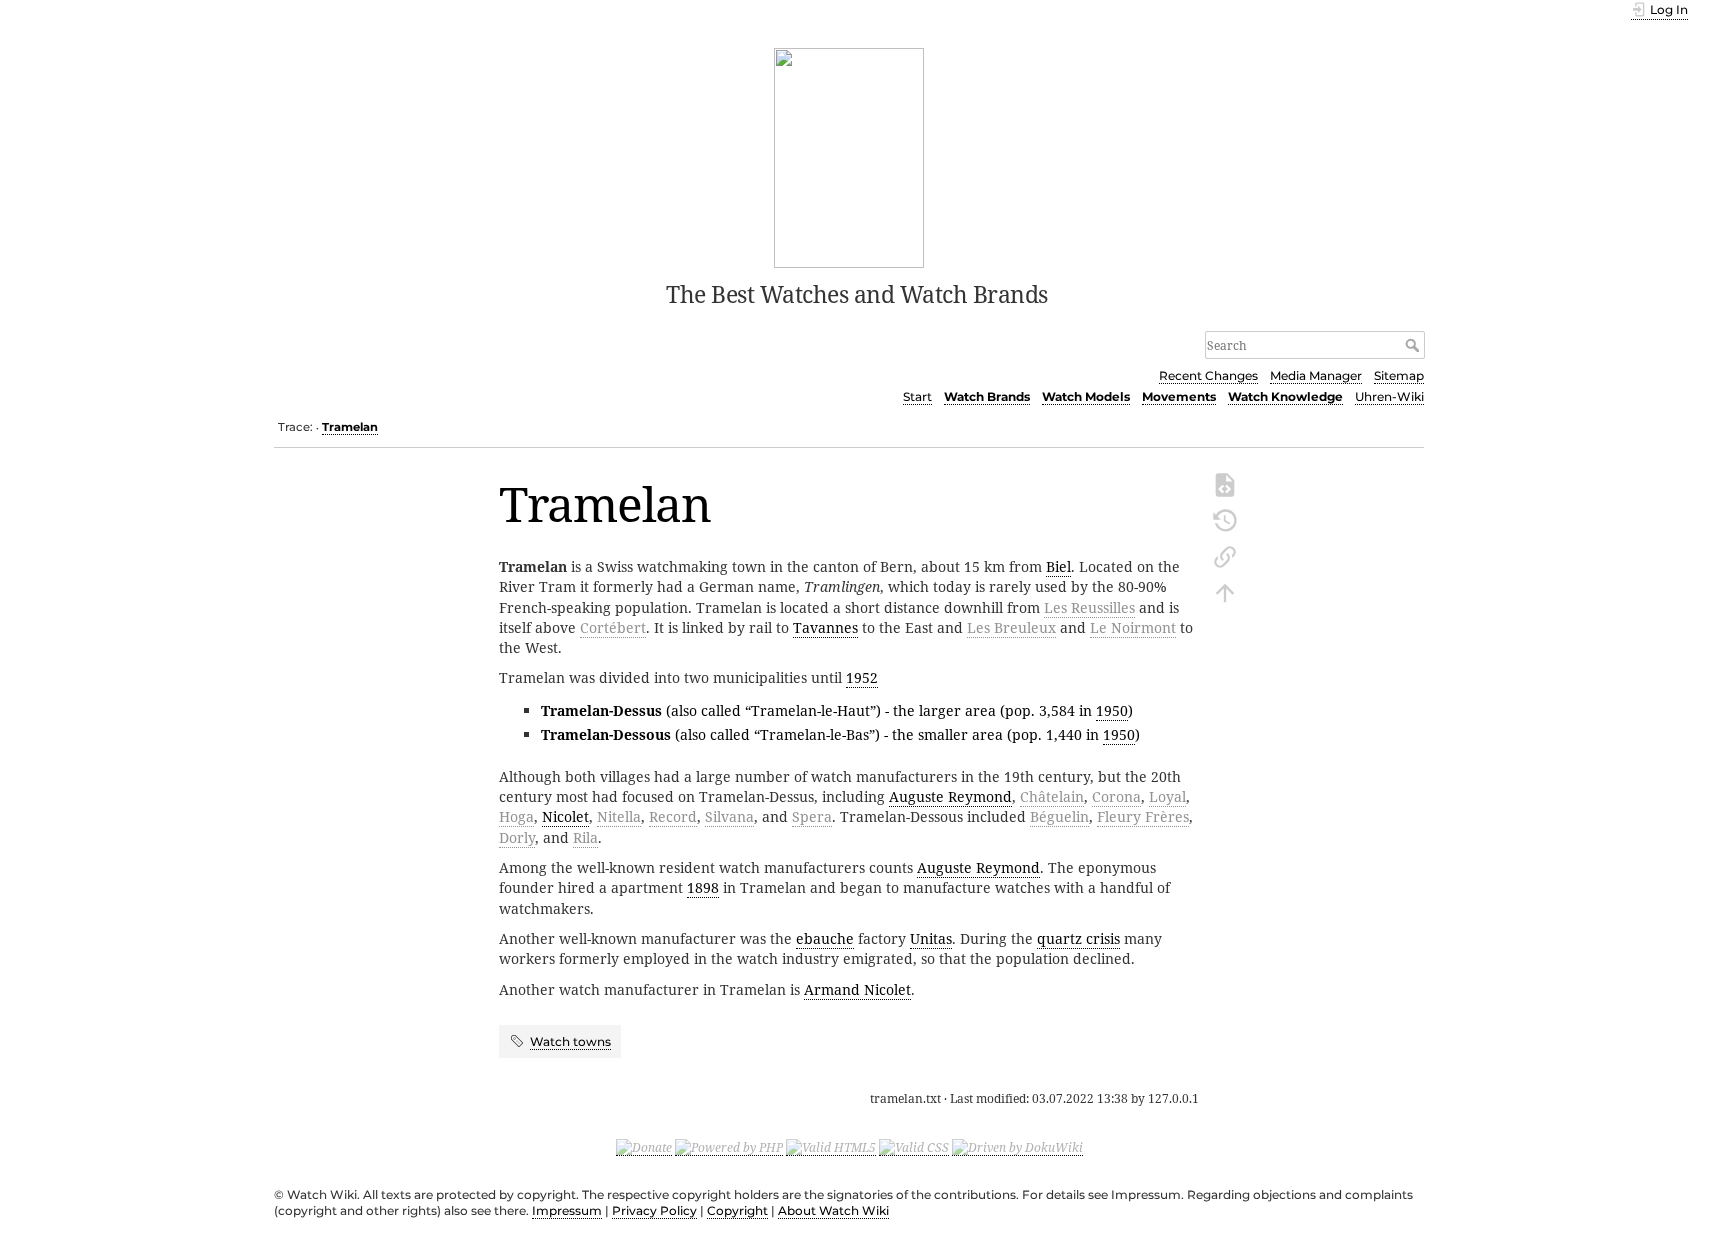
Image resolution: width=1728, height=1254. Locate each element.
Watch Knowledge (1285, 396)
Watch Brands (987, 396)
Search (1414, 345)
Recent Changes (1208, 375)
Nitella (619, 816)
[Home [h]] (849, 156)
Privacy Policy (654, 1210)
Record (673, 816)
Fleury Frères (1143, 816)
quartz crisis (1078, 938)
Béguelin (1059, 816)
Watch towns (570, 1041)
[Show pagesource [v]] (1225, 483)
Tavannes (825, 627)
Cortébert (613, 627)
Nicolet (565, 816)
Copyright (737, 1210)
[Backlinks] (1225, 555)
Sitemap (1399, 375)
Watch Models (1086, 396)
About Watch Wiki (833, 1210)
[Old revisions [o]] (1225, 519)
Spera (812, 816)
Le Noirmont (1133, 627)
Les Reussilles (1089, 607)
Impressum (567, 1210)
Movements (1179, 396)
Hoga (516, 816)
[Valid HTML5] (831, 1147)
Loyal (1167, 796)
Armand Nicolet (857, 989)
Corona (1116, 796)
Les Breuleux (1011, 627)
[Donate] (644, 1147)
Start (917, 396)
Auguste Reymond (950, 796)
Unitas (931, 938)
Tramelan (350, 427)
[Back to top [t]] (1225, 591)
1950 (1112, 710)
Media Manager (1316, 375)
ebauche (825, 938)
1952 (862, 677)
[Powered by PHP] (729, 1147)
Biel (1058, 566)
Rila (585, 837)
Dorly (517, 837)
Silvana (729, 816)
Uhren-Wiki (1389, 396)
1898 (703, 887)
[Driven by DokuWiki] (1017, 1147)
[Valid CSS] (914, 1147)
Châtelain (1052, 796)
